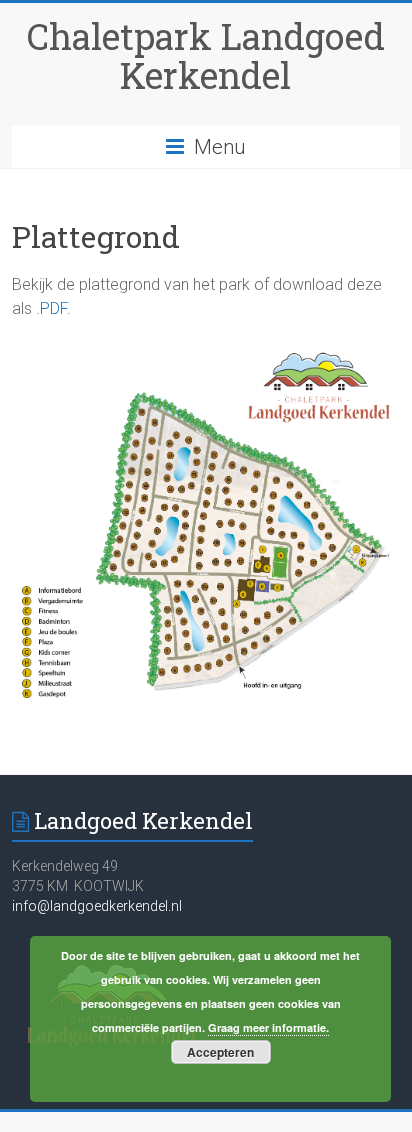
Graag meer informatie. (268, 1027)
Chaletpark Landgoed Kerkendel (206, 55)
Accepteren (220, 1052)
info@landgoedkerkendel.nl (97, 906)
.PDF (51, 308)
